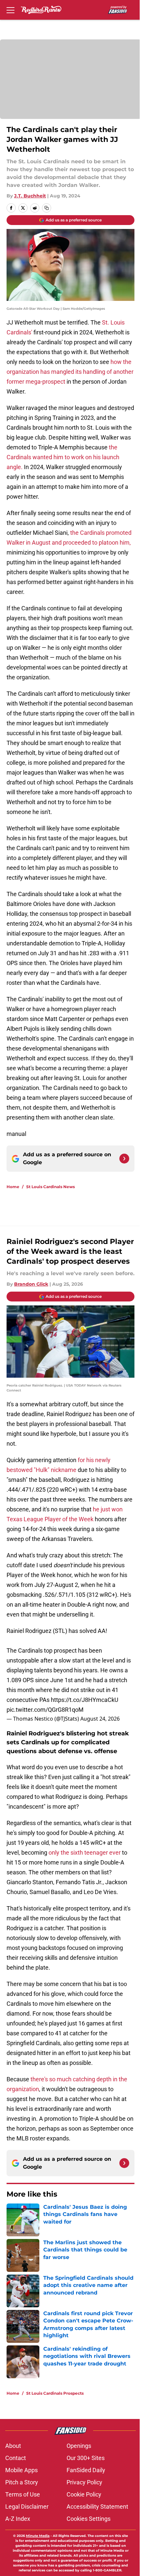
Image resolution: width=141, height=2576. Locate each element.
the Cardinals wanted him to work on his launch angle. (63, 457)
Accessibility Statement (97, 2507)
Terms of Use (23, 2494)
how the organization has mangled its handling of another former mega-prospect (70, 372)
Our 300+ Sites (86, 2458)
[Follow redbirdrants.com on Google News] (124, 1159)
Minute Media (38, 2536)
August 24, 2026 (100, 1719)
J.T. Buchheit (30, 196)
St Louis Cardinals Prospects (55, 2393)
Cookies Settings (89, 2519)
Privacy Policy (84, 2482)
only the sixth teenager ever (85, 1853)
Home (13, 1187)
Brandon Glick (31, 1284)
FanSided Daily (86, 2470)
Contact (16, 2458)
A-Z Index (18, 2519)
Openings (79, 2446)
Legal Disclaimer (27, 2507)
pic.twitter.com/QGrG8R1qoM (45, 1710)
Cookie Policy (84, 2494)
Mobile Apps (21, 2470)
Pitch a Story (22, 2482)
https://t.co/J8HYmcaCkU (85, 1700)
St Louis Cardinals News (50, 1187)
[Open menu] (10, 10)
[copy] (47, 208)
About (13, 2446)
